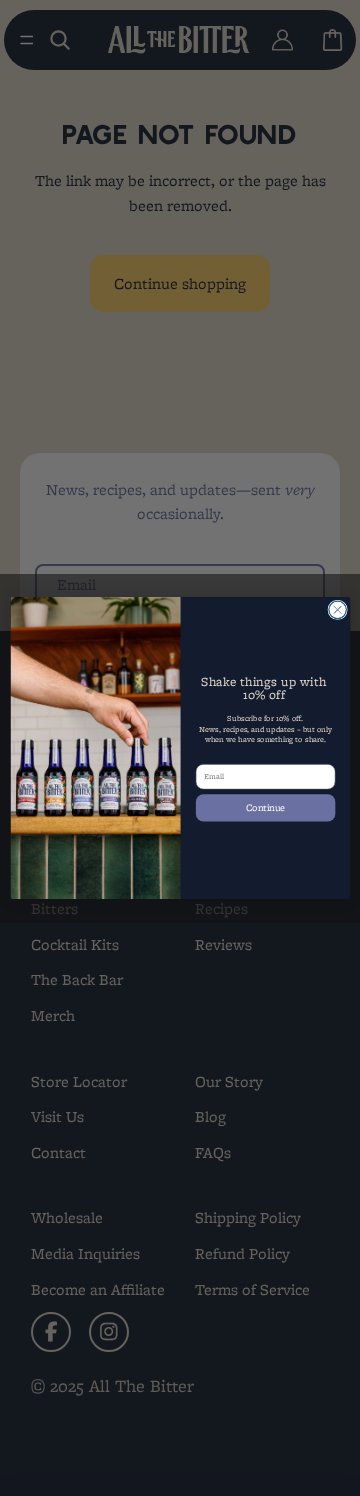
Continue (265, 807)
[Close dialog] (337, 610)
